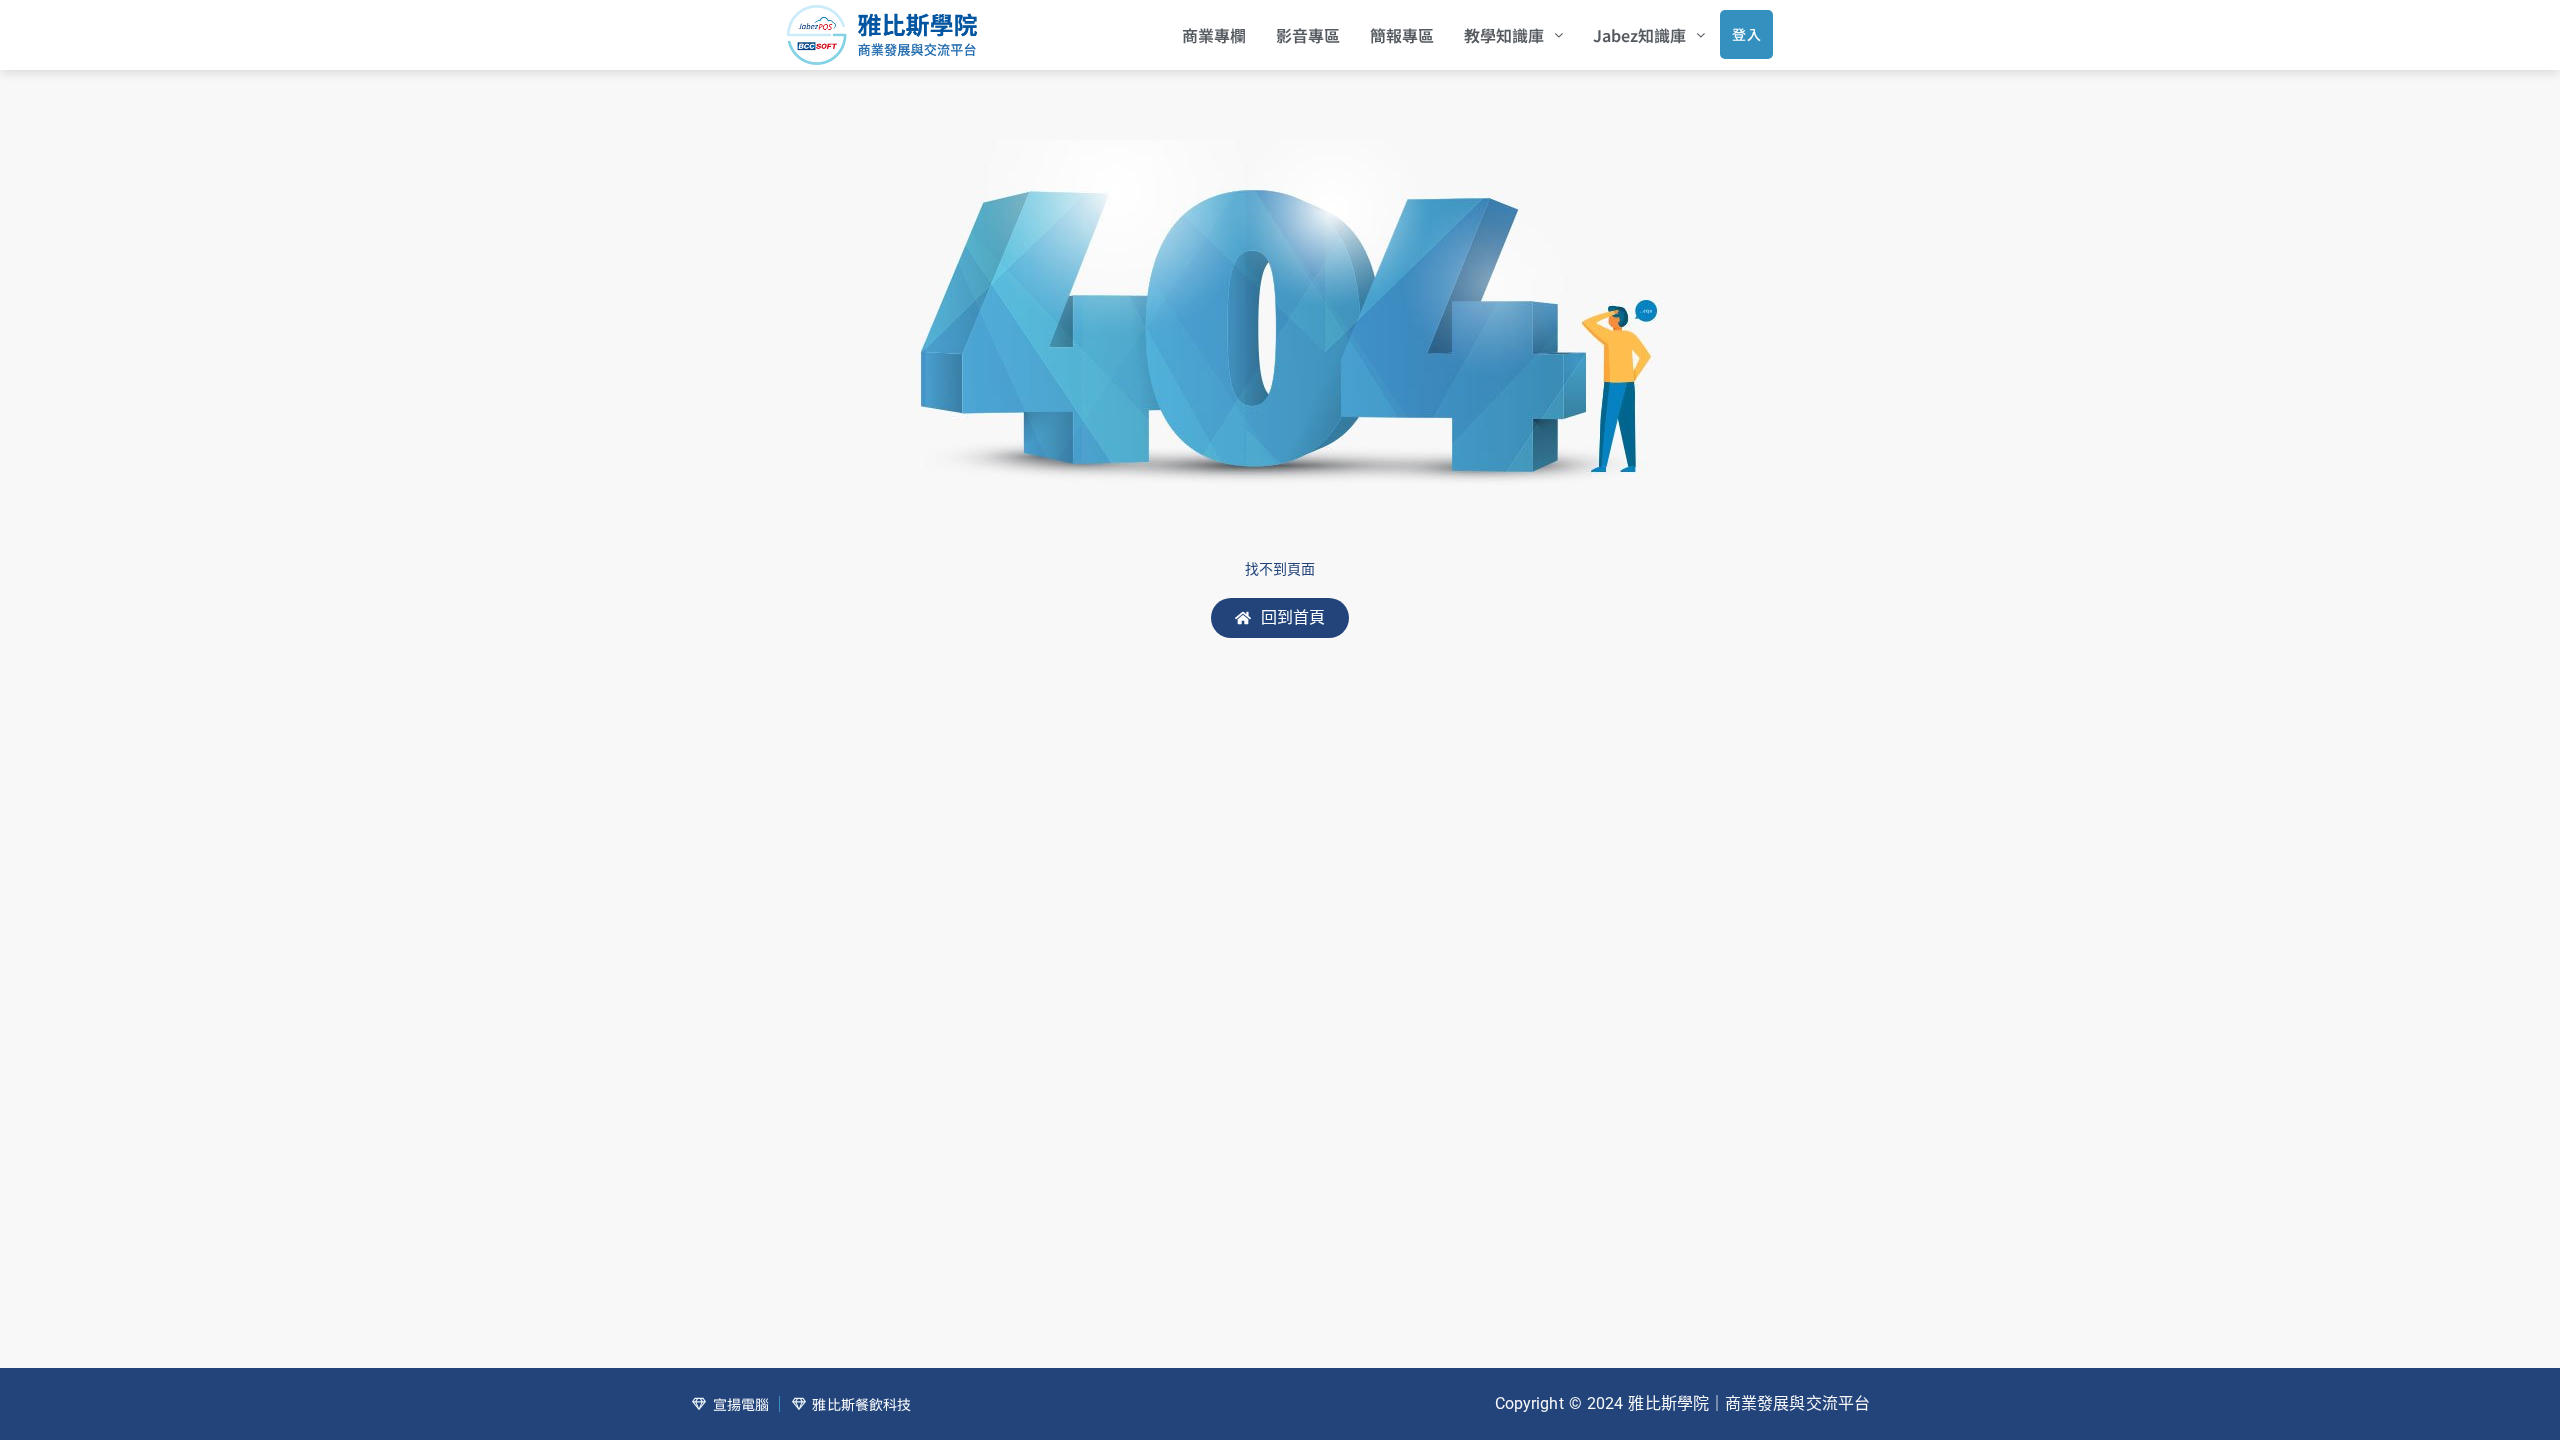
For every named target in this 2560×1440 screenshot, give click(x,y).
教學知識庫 (1504, 35)
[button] (1513, 35)
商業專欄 (1214, 35)
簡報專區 (1402, 35)
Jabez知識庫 (1639, 35)
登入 (1746, 34)
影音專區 (1308, 35)
